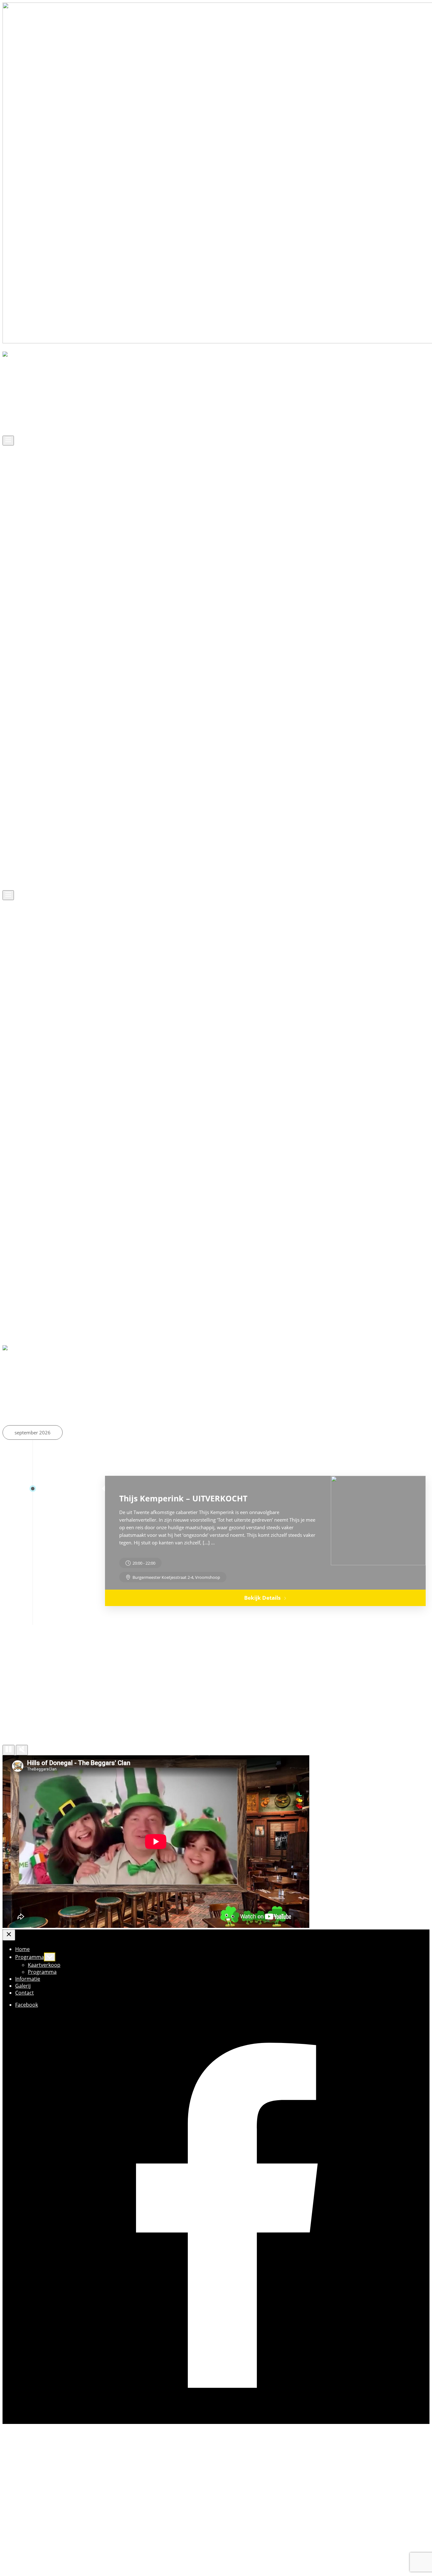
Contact (25, 427)
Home (22, 385)
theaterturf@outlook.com (49, 2544)
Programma (30, 392)
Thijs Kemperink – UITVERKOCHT (183, 1498)
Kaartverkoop (44, 399)
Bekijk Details (262, 1598)
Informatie (28, 413)
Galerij (23, 420)
